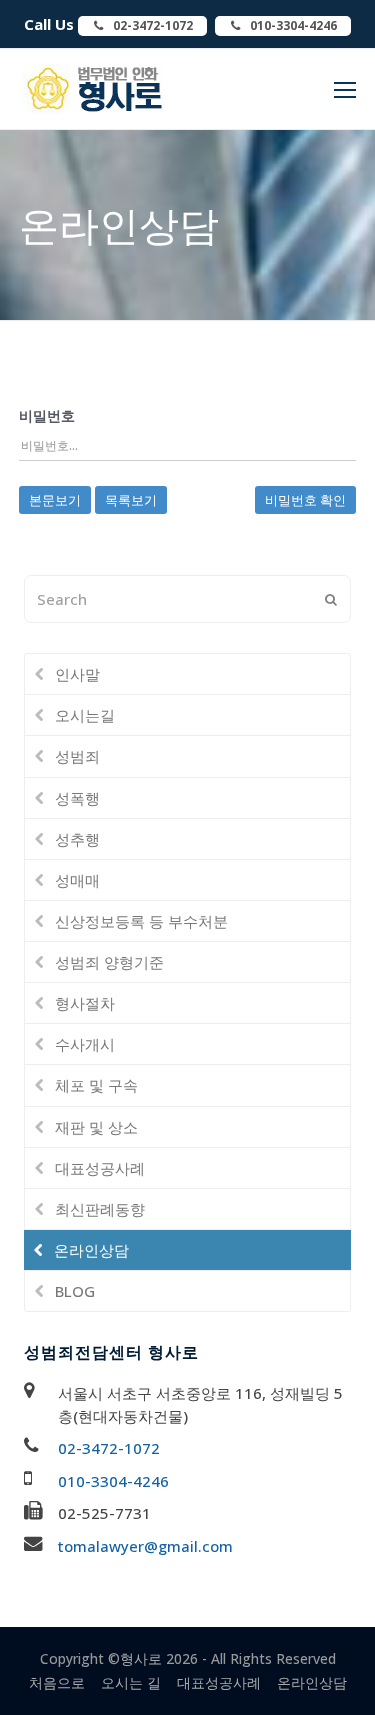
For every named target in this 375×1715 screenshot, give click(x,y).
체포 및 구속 (96, 1085)
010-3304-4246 (113, 1481)
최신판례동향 (100, 1209)
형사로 (141, 1658)
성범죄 (77, 756)
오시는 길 (131, 1682)
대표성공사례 (100, 1168)
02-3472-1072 (109, 1448)
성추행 (77, 839)
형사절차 (85, 1003)
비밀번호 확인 (305, 500)
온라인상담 (91, 1250)
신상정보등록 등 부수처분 (141, 921)
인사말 (77, 674)
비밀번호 (47, 415)
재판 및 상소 (96, 1127)
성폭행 (77, 798)
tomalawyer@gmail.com (145, 1546)
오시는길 (85, 715)
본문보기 (55, 500)
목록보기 (131, 500)
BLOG (75, 1291)
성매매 (77, 880)
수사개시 (85, 1044)
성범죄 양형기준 (109, 962)
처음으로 (57, 1682)
